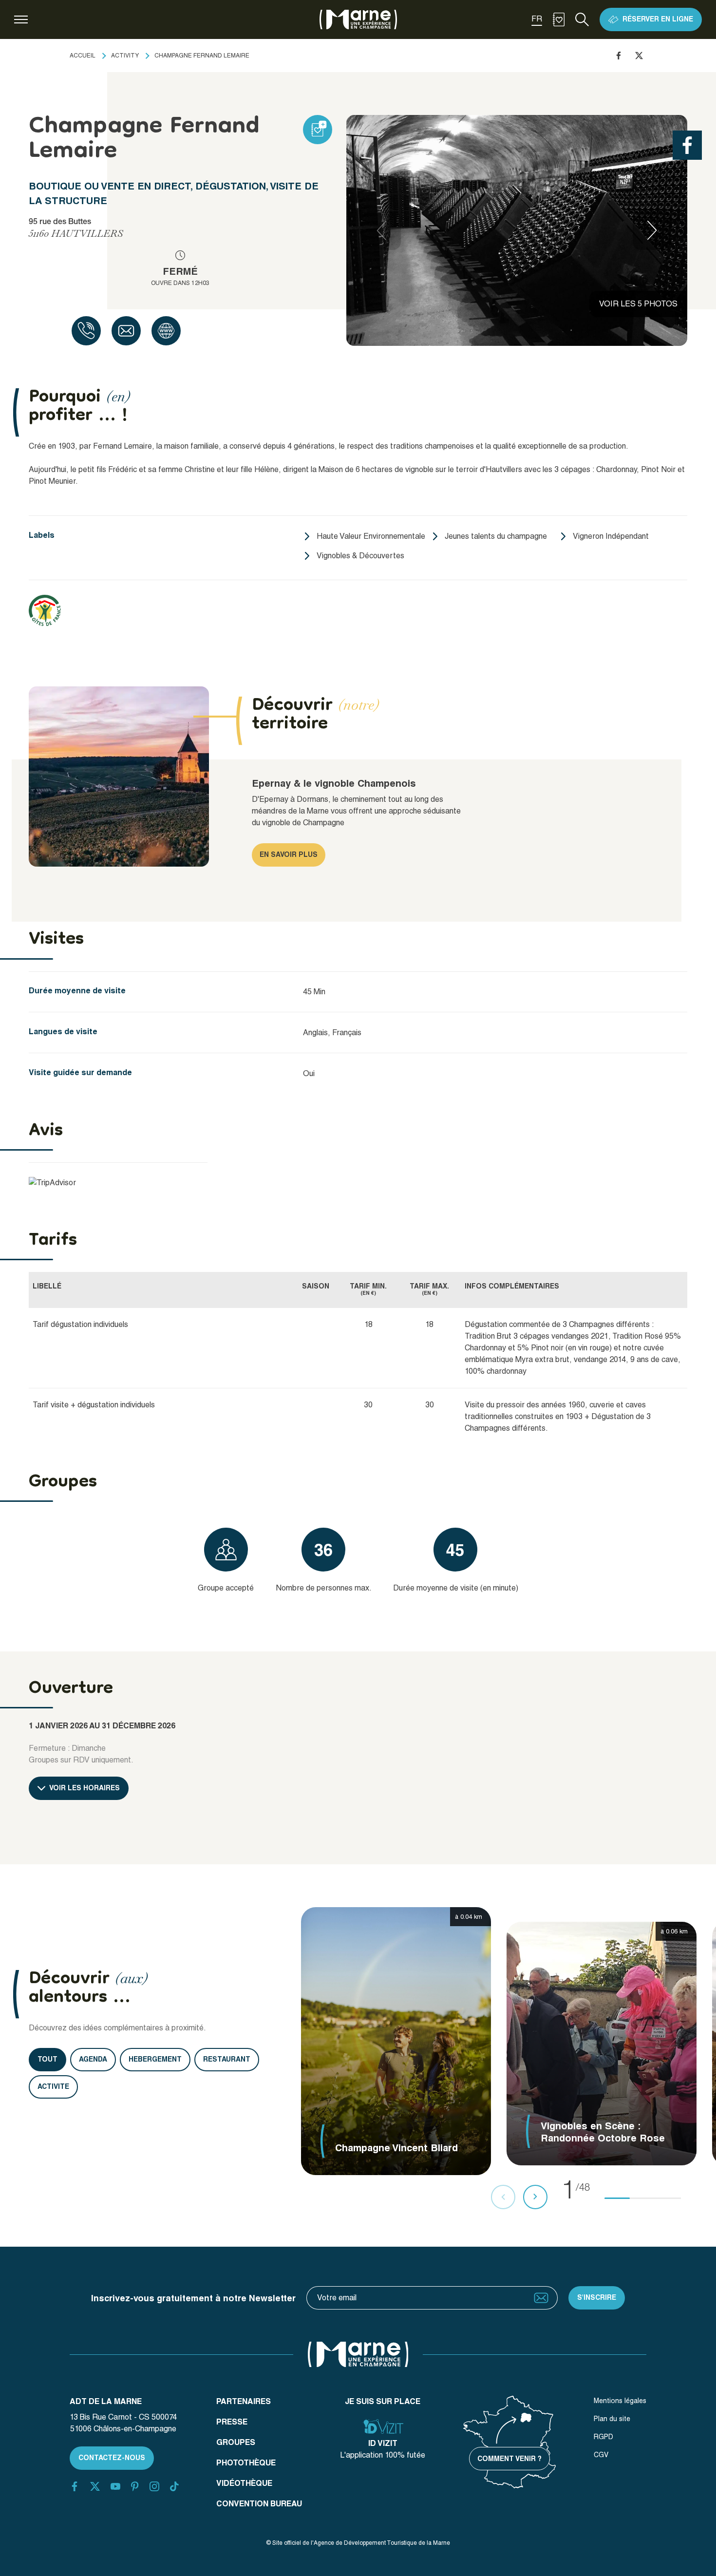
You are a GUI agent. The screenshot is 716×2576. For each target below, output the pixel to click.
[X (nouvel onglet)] (95, 2486)
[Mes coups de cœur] (559, 19)
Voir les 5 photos (638, 304)
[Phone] (86, 331)
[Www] (166, 331)
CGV (601, 2455)
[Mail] (126, 331)
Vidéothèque (244, 2483)
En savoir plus (289, 854)
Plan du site (612, 2419)
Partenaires (244, 2401)
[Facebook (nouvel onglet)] (75, 2486)
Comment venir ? (509, 2459)
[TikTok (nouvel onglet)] (174, 2486)
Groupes (236, 2442)
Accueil (83, 56)
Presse (232, 2422)
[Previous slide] (381, 230)
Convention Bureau (259, 2504)
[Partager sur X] (639, 56)
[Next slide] (652, 230)
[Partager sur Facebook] (619, 56)
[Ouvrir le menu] (21, 19)
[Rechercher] (582, 19)
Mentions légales (620, 2401)
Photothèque (246, 2463)
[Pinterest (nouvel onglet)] (135, 2486)
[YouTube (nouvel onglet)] (115, 2486)
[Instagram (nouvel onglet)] (154, 2486)
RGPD (603, 2437)
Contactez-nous (112, 2458)
